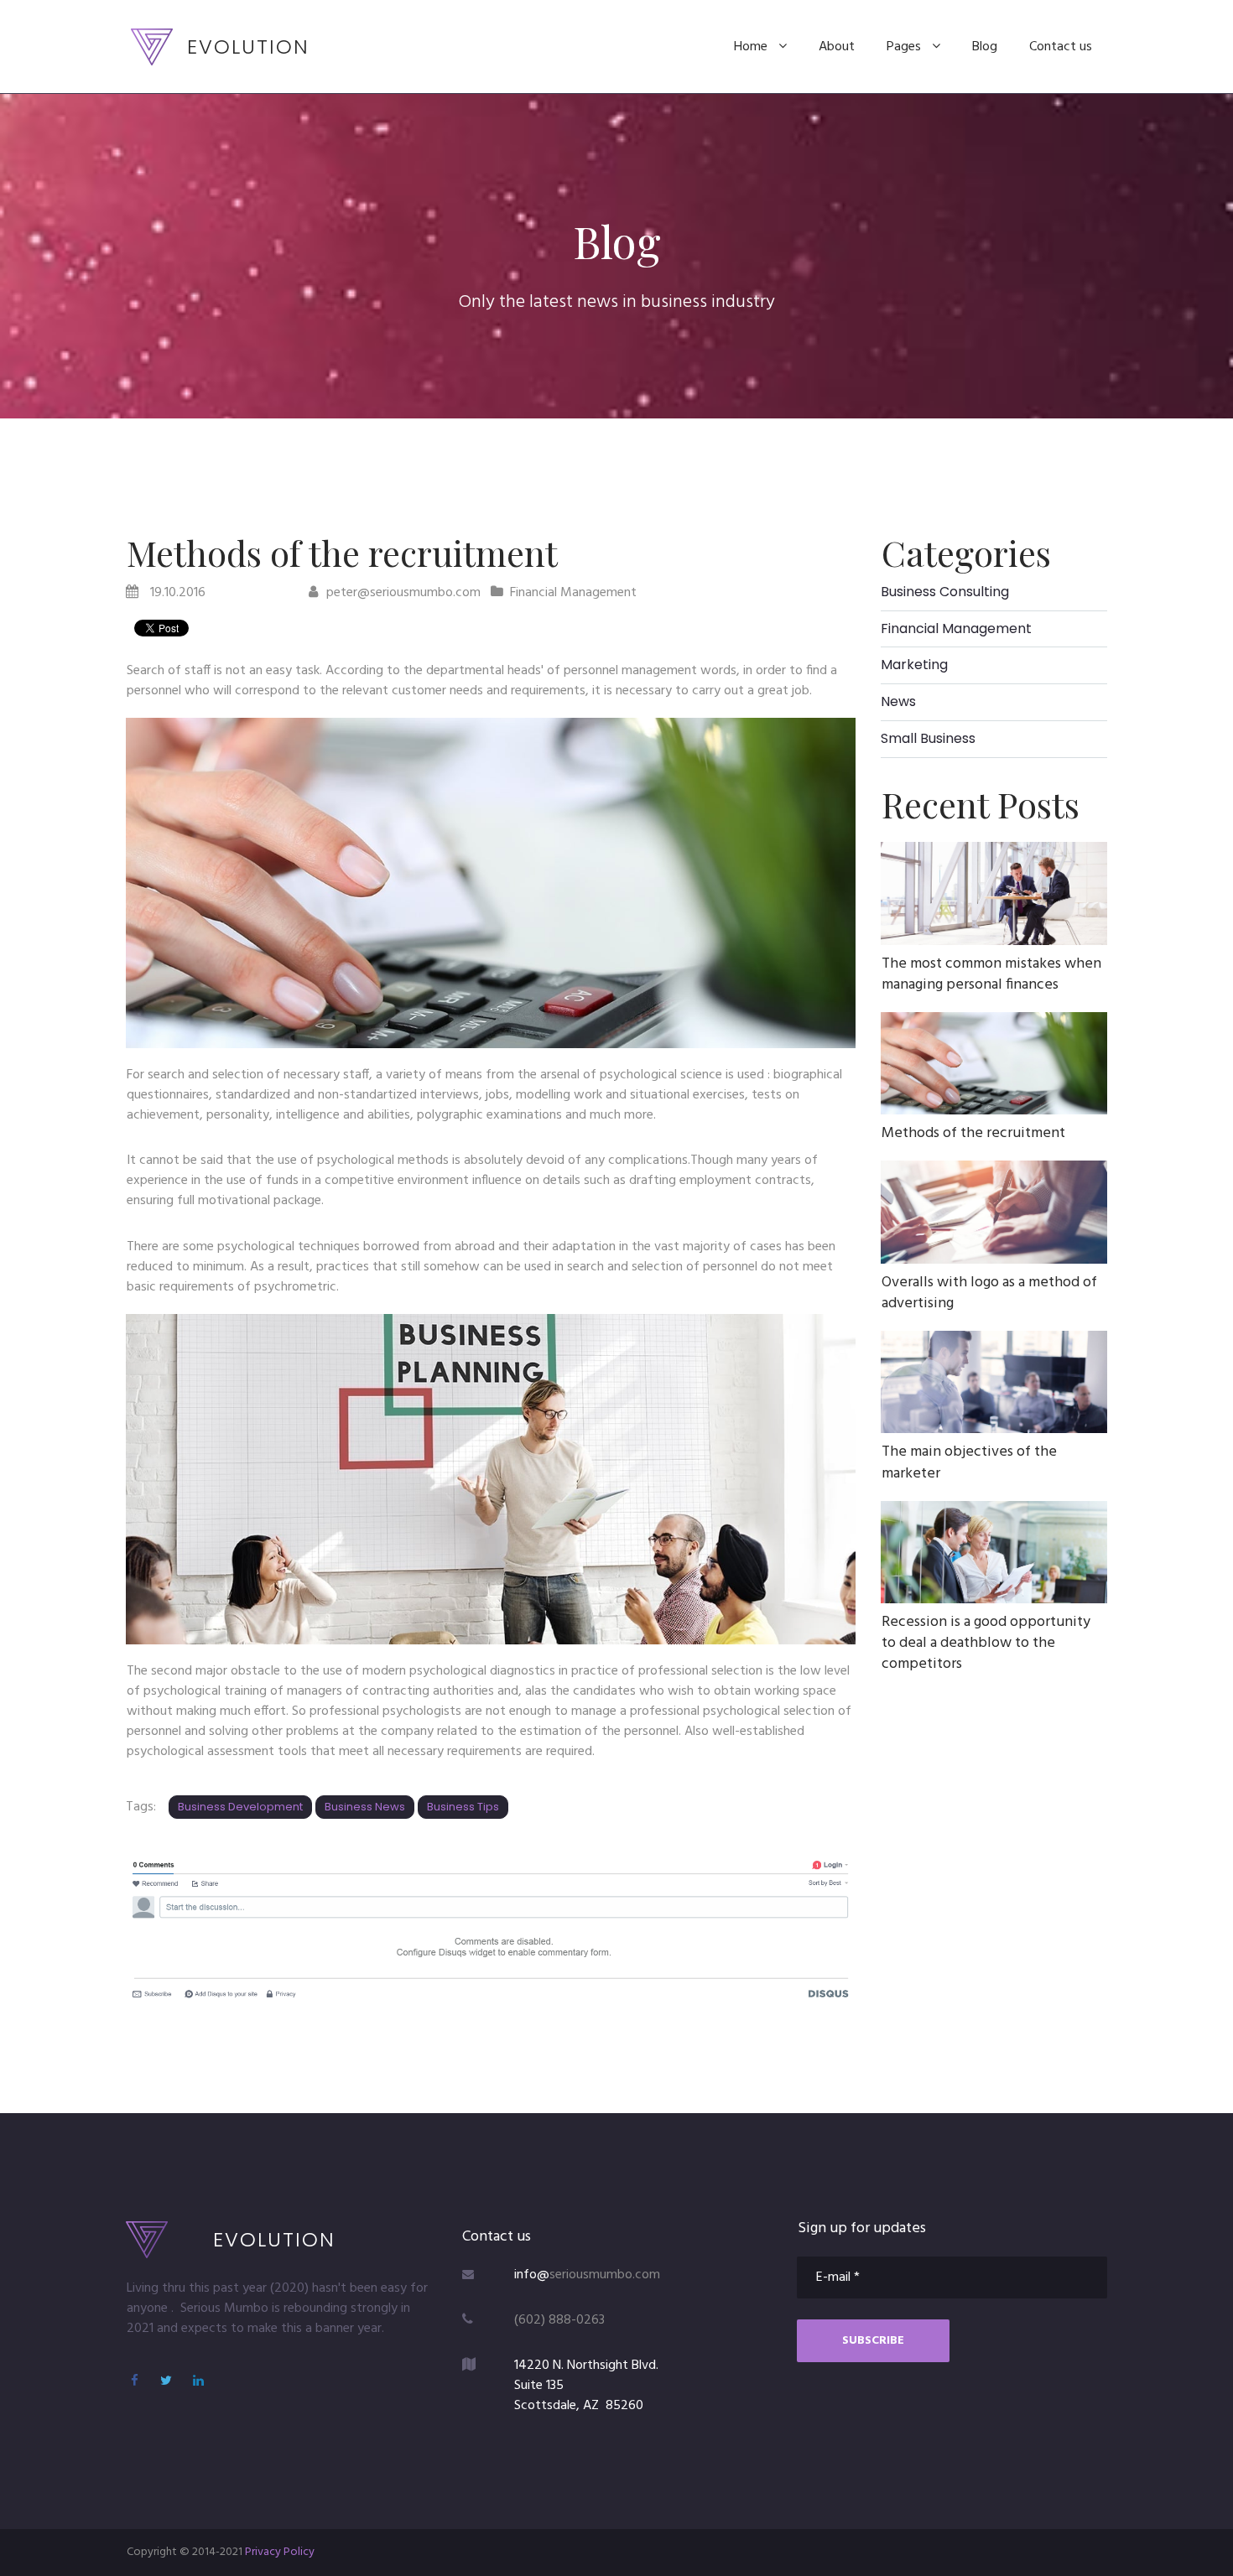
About (837, 47)
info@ (532, 2275)
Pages (904, 47)
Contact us (1061, 47)
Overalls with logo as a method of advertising (989, 1293)
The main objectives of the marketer (969, 1462)
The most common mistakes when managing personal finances (991, 974)
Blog (985, 47)
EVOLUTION (248, 47)
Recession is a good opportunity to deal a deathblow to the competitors (986, 1643)
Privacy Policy (280, 2552)
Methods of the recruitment (973, 1133)
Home (751, 47)
